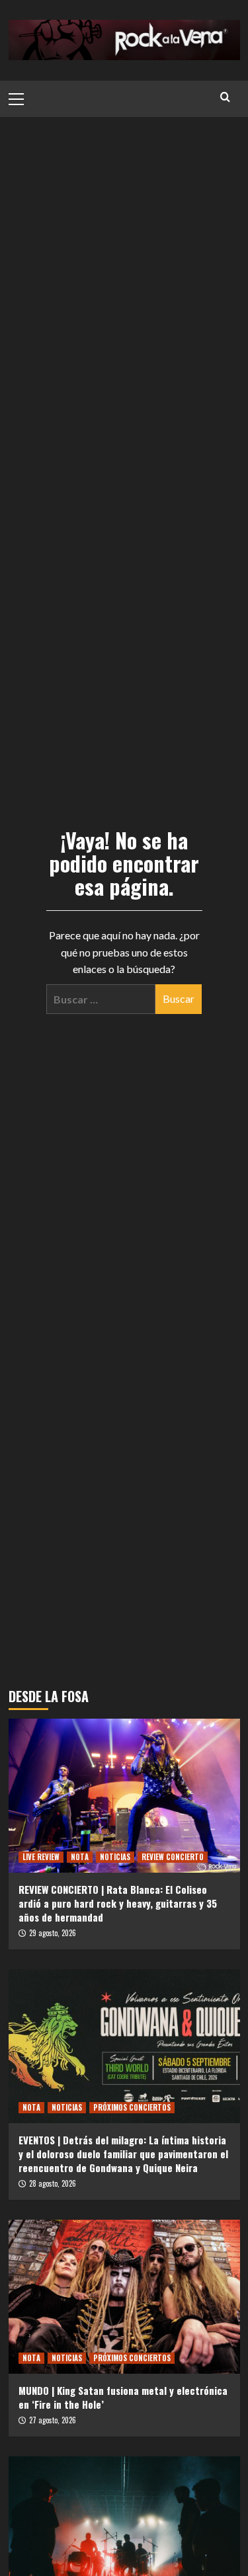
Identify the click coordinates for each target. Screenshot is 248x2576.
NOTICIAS (115, 1857)
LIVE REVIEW (41, 1857)
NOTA (80, 1857)
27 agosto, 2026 (53, 2420)
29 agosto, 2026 (53, 1933)
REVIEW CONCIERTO (173, 1857)
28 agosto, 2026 (53, 2183)
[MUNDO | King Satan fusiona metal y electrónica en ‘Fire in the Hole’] (124, 2297)
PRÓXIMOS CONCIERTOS (132, 2107)
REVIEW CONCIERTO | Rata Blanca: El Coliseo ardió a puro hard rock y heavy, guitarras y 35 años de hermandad (118, 1903)
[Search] (225, 97)
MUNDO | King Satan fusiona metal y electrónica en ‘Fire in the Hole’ (123, 2397)
